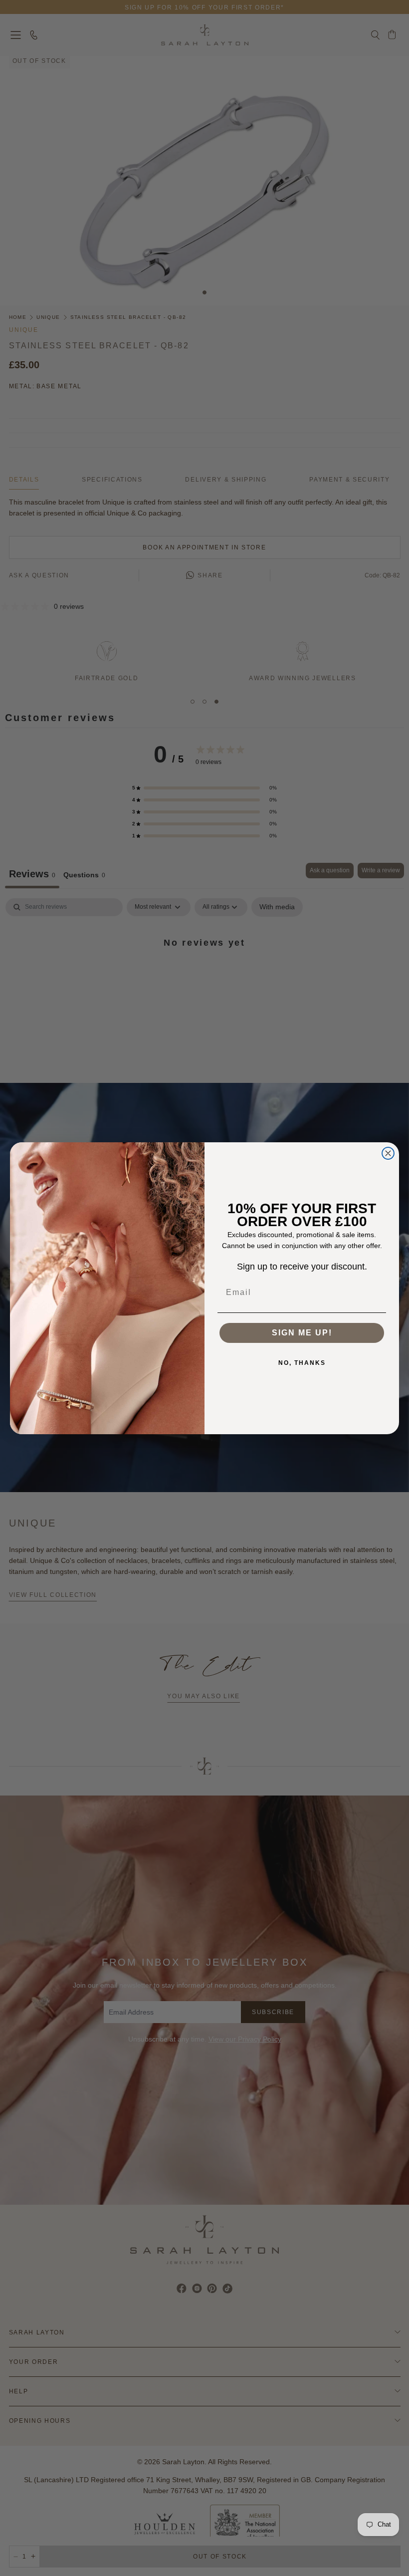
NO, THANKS (302, 1363)
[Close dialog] (388, 1153)
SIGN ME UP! (302, 1333)
